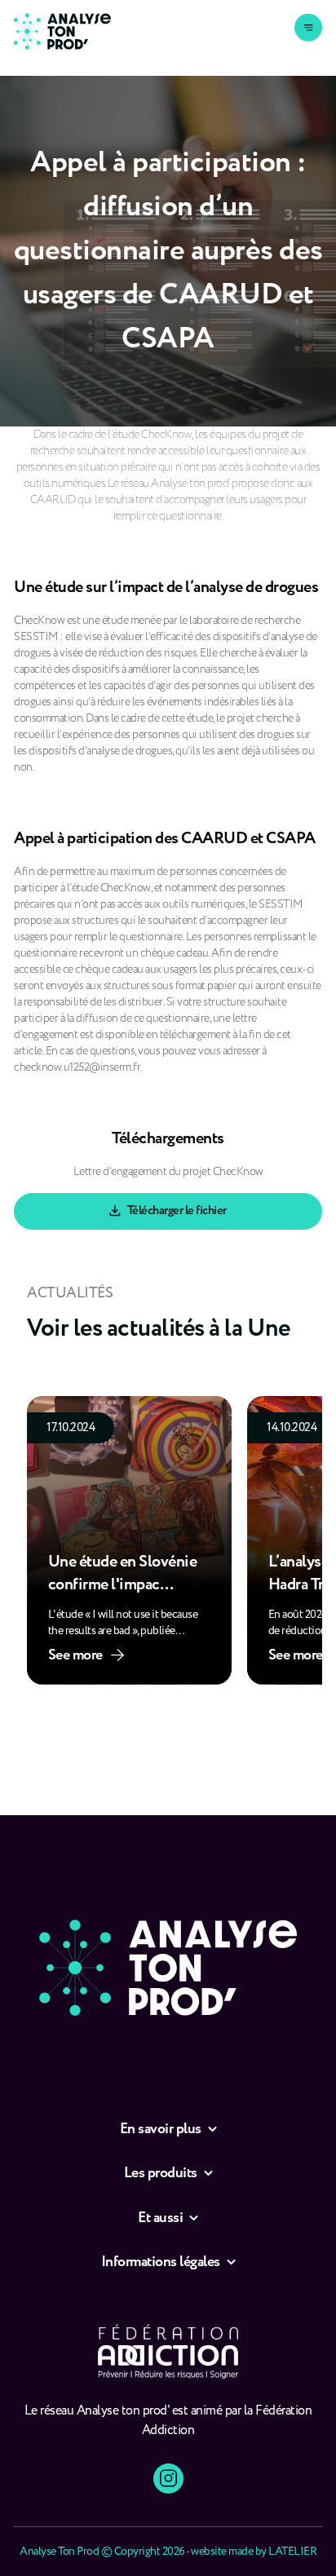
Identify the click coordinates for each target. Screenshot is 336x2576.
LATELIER (292, 2552)
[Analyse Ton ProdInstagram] (168, 2479)
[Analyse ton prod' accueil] (62, 31)
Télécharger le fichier (177, 1211)
